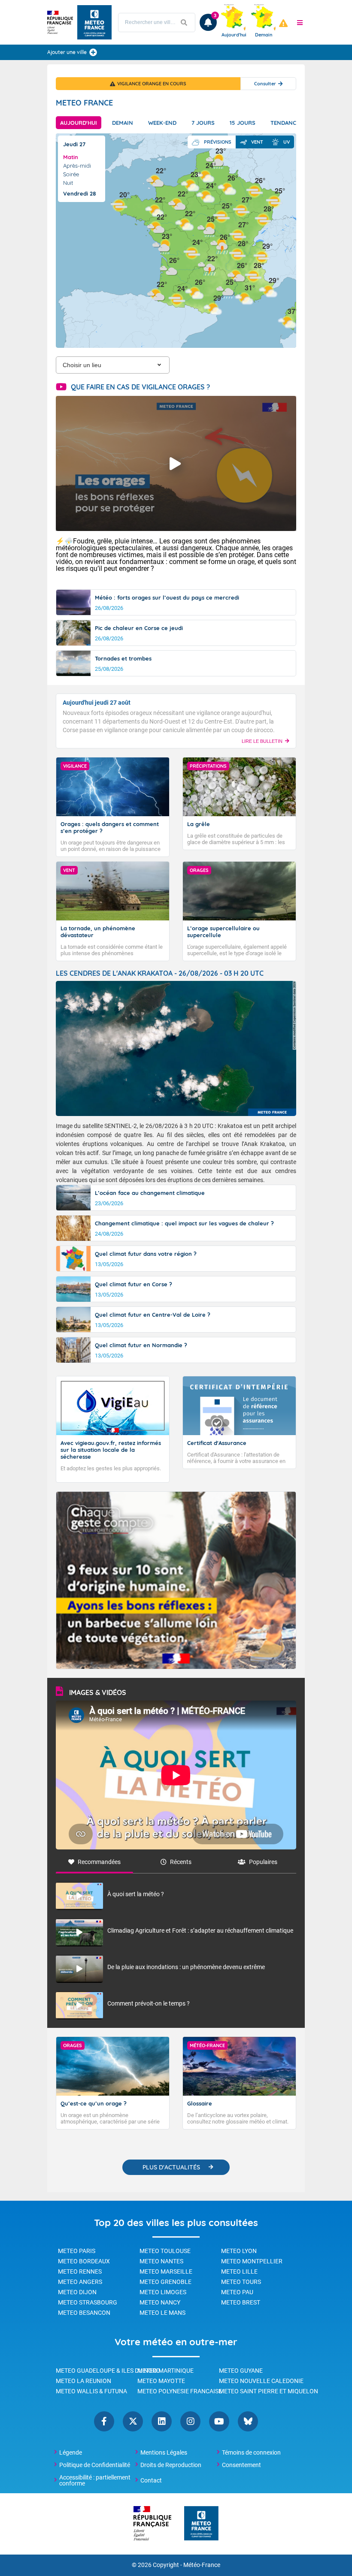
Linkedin (162, 2421)
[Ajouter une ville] (93, 52)
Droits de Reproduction (171, 2465)
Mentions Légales (164, 2452)
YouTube (219, 2421)
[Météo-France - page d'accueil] (201, 2524)
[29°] (262, 255)
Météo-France (202, 2565)
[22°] (177, 203)
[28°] (263, 218)
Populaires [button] (263, 1862)
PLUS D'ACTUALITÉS (171, 2167)
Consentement (241, 2465)
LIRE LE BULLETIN (262, 741)
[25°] (222, 215)
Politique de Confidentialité (95, 2465)
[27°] (238, 234)
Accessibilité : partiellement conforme (95, 2480)
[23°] (161, 246)
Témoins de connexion (251, 2452)
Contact (151, 2480)
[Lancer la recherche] (184, 23)
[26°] (169, 270)
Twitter (133, 2421)
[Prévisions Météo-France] (94, 22)
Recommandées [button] (99, 1862)
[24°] (205, 175)
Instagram (190, 2421)
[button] (300, 22)
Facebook (104, 2421)
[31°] (244, 297)
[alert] (283, 23)
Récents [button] (181, 1862)
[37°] (287, 321)
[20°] (119, 204)
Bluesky (248, 2421)
